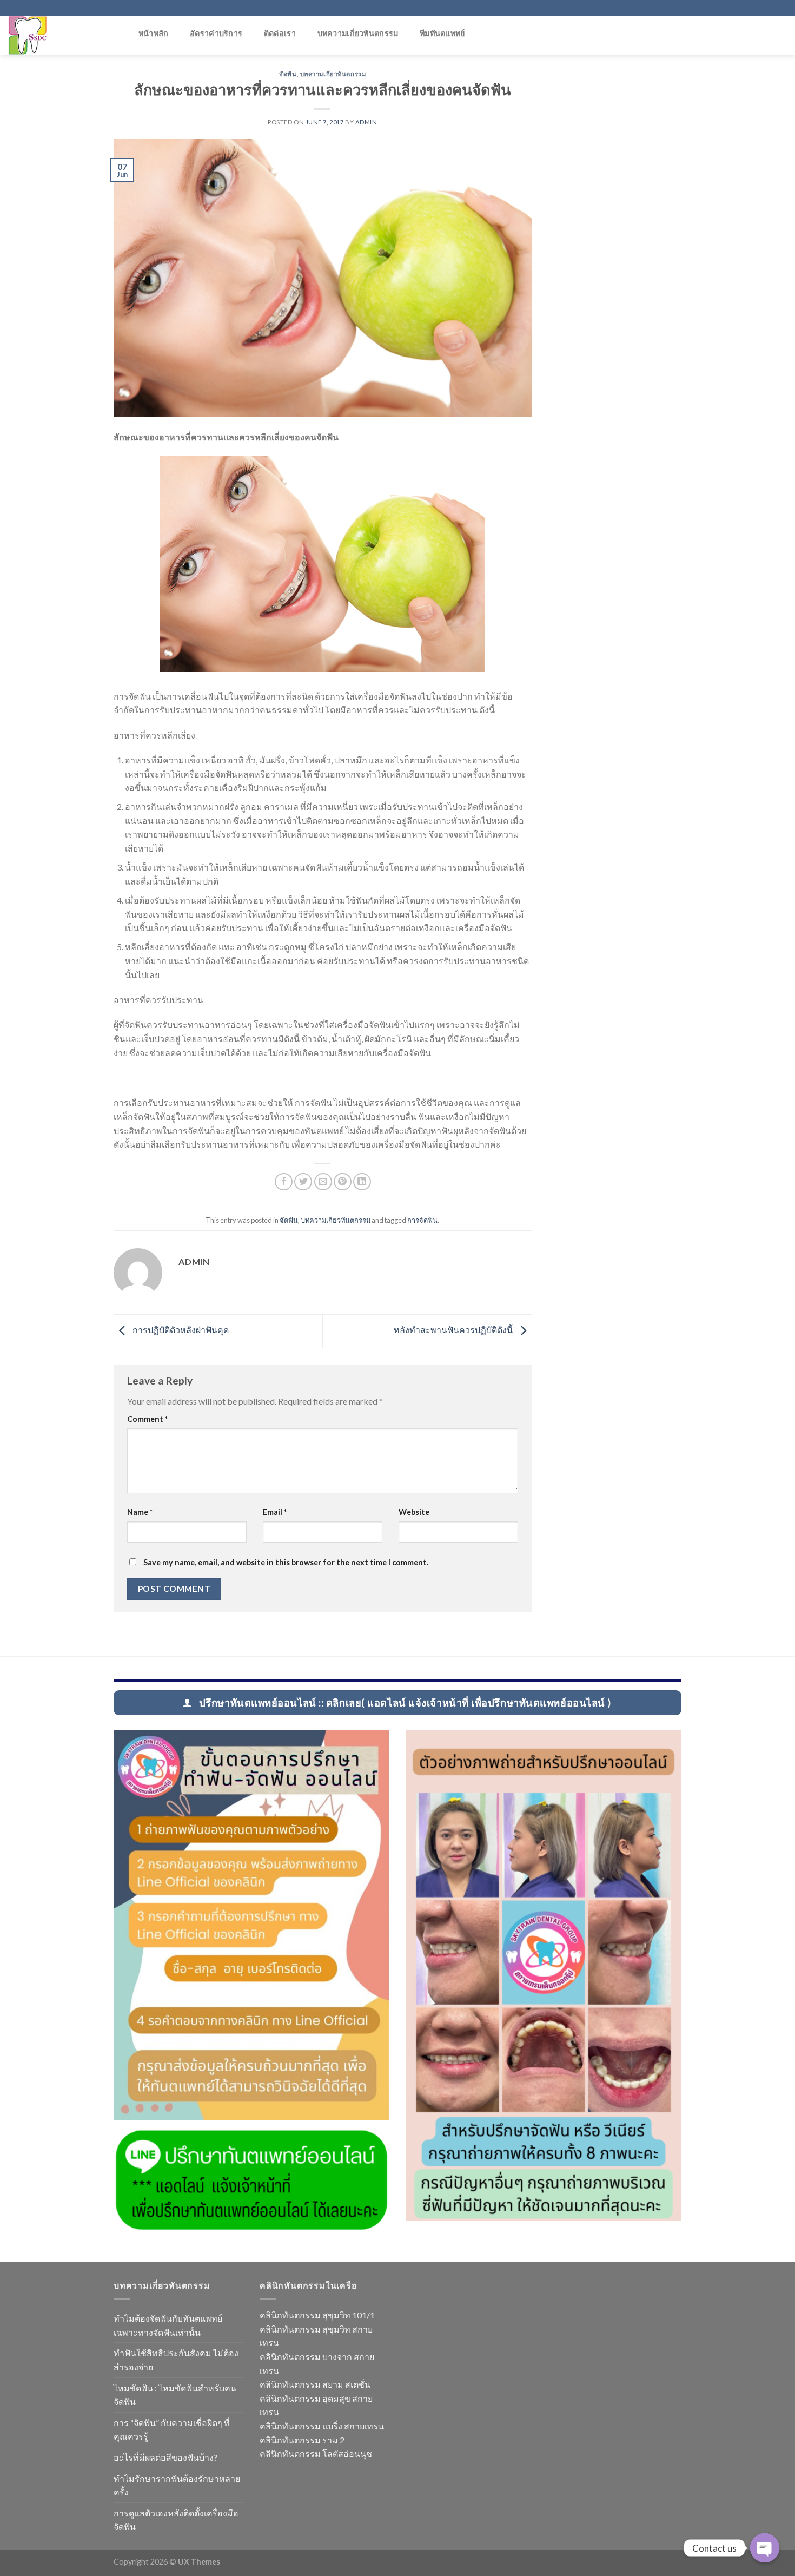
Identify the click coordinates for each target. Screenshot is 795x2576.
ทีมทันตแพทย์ (442, 33)
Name (140, 1512)
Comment (147, 1419)
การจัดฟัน (422, 1220)
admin (366, 122)
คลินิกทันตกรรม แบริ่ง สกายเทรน (322, 2426)
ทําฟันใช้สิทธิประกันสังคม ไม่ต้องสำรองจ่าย (176, 2360)
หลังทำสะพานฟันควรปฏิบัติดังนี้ (454, 1330)
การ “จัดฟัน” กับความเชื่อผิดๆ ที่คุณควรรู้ (172, 2430)
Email (275, 1512)
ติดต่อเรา (280, 33)
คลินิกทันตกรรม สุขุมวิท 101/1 (317, 2315)
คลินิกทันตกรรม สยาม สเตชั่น (315, 2384)
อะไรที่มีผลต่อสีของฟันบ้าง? (165, 2457)
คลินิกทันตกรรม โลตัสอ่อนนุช (316, 2453)
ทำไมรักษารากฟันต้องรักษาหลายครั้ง (177, 2485)
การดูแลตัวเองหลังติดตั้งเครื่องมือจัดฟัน (176, 2520)
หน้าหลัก (154, 33)
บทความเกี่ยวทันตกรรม (358, 33)
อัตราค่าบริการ (216, 33)
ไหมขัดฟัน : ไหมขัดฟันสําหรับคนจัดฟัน (175, 2395)
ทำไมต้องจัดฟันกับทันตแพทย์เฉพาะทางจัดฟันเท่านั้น (168, 2325)
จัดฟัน (288, 74)
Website (414, 1512)
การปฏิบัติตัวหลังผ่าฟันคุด (180, 1330)
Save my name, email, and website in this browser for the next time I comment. (286, 1562)
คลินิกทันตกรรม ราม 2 (302, 2440)
